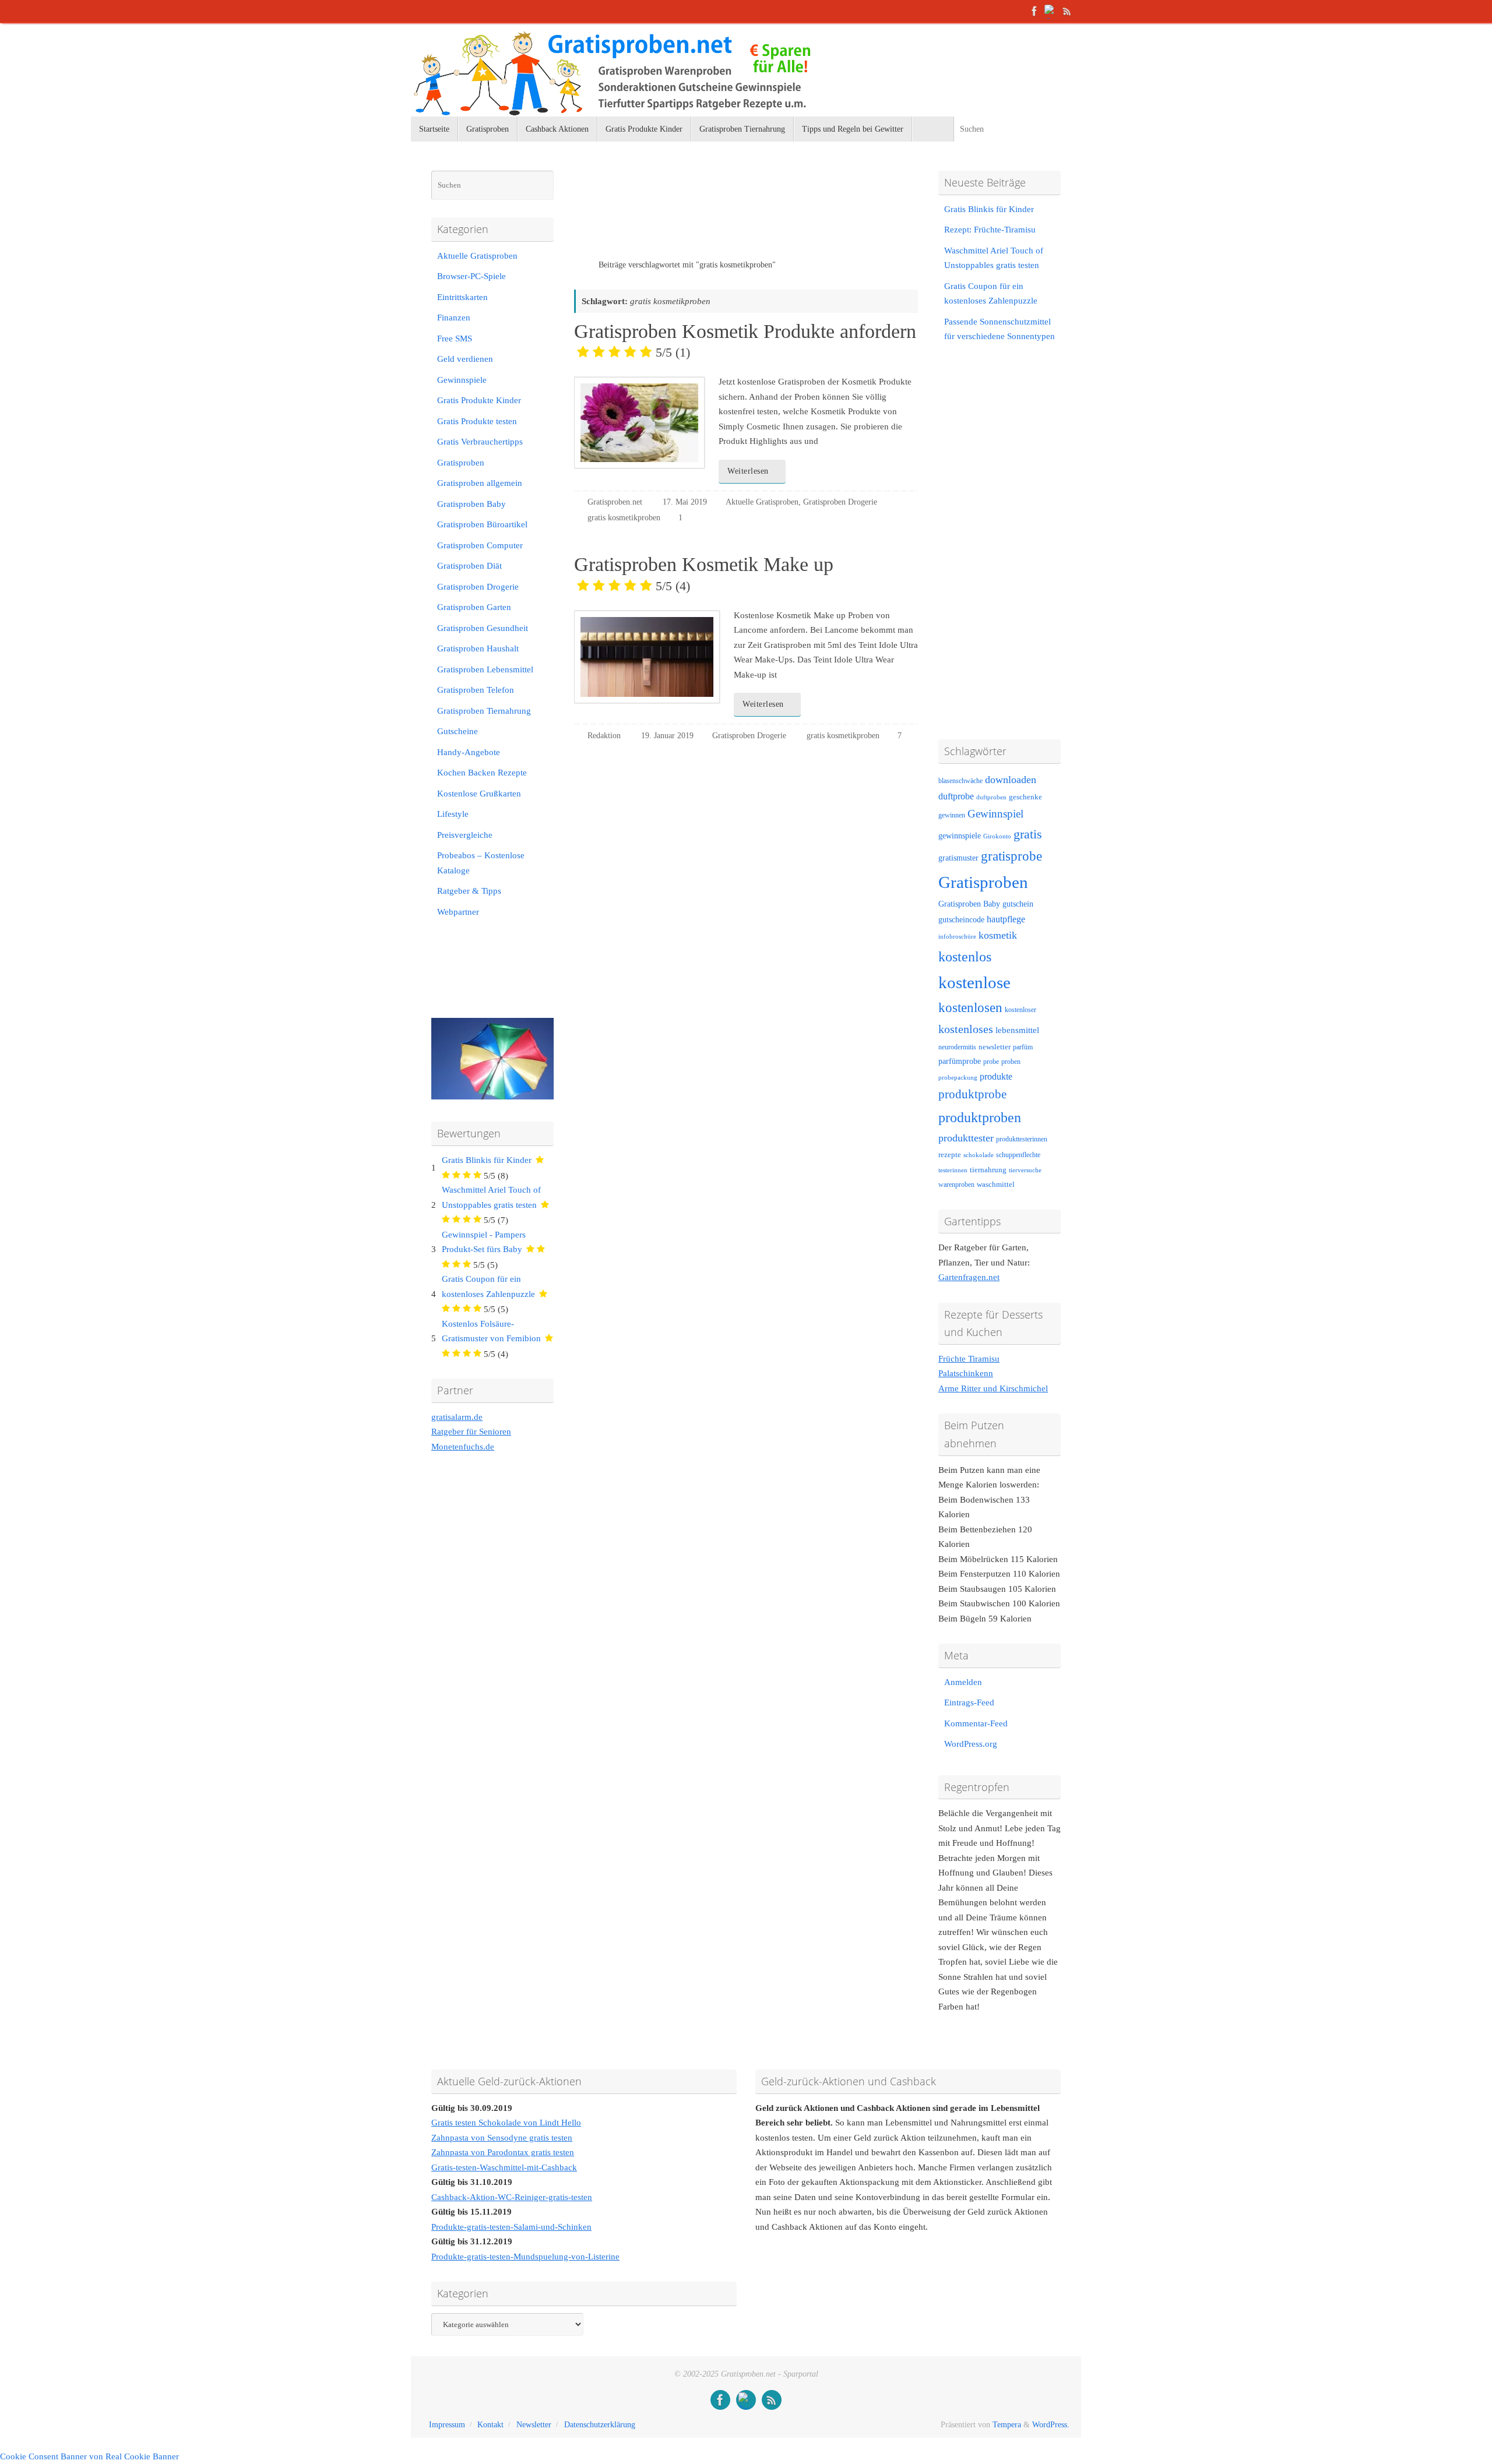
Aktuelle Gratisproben (762, 502)
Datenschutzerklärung (600, 2425)
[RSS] (1067, 11)
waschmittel (996, 1185)
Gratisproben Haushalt (478, 648)
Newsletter (534, 2425)
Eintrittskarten (462, 297)
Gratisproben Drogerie (840, 502)
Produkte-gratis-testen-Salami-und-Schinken (511, 2227)
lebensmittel (1017, 1030)
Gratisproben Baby (471, 504)
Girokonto (997, 836)
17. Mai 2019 (685, 502)
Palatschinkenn (966, 1373)
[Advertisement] (710, 215)
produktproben (980, 1117)
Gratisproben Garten (474, 607)
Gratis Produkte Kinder (479, 400)
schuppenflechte (1018, 1155)
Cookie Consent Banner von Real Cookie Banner (89, 2456)
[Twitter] (1051, 11)
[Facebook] (1034, 11)
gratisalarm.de (457, 1417)
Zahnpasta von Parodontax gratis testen (503, 2152)
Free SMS (455, 339)
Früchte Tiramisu (969, 1359)
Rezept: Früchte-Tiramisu (990, 230)
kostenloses (966, 1029)
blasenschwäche (960, 781)
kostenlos (965, 956)
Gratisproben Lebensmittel (485, 669)
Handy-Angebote (469, 752)
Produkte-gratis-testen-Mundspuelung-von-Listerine (525, 2257)
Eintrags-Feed (969, 1702)
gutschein (1018, 904)
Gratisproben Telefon (476, 690)
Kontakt (490, 2425)
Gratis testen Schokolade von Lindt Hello (506, 2123)
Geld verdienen (465, 359)
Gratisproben (461, 463)
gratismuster (958, 858)
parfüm (1023, 1047)
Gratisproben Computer (480, 545)
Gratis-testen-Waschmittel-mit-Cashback (504, 2167)
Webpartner (458, 912)
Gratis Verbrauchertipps (480, 442)
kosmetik (998, 935)
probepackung (958, 1078)
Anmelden (963, 1682)
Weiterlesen (748, 471)
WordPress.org (971, 1744)
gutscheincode (961, 919)
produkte (996, 1076)
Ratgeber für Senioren (471, 1432)
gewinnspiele (960, 836)
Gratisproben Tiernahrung (484, 711)
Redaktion (604, 736)
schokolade (979, 1155)
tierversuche (1025, 1170)
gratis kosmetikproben (624, 518)
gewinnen (952, 815)
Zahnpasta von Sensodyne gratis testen (502, 2138)
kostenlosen (970, 1008)
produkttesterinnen (1022, 1139)
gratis (1028, 834)
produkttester (966, 1138)
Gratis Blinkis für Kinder (487, 1160)
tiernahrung (988, 1170)
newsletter (995, 1047)
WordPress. (1051, 2425)
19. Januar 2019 (667, 736)
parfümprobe (960, 1061)
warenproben (956, 1185)
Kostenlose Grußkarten (479, 794)
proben (1011, 1062)
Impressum (447, 2425)
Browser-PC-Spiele (471, 276)
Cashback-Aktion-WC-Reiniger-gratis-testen (512, 2197)
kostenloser (1021, 1010)
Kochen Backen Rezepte (482, 773)
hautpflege (1006, 919)
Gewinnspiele (462, 380)
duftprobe (956, 796)
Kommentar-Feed (976, 1723)
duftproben (991, 797)
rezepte (950, 1155)
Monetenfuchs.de (463, 1447)
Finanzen (454, 318)
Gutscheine (458, 731)
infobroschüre (957, 937)
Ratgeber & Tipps (469, 891)
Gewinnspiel (995, 814)
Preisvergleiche (465, 835)
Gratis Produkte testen (477, 421)
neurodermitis (957, 1047)
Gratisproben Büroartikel (482, 524)
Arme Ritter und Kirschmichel (993, 1388)
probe (991, 1062)
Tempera (1007, 2425)
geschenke (1025, 797)
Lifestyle (453, 814)
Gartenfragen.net (969, 1277)
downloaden (1011, 780)
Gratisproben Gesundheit (483, 628)
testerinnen (953, 1170)
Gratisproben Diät (469, 566)
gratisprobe (1011, 856)
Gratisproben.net (615, 502)
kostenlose (974, 982)
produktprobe (972, 1094)
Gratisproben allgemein (480, 483)
